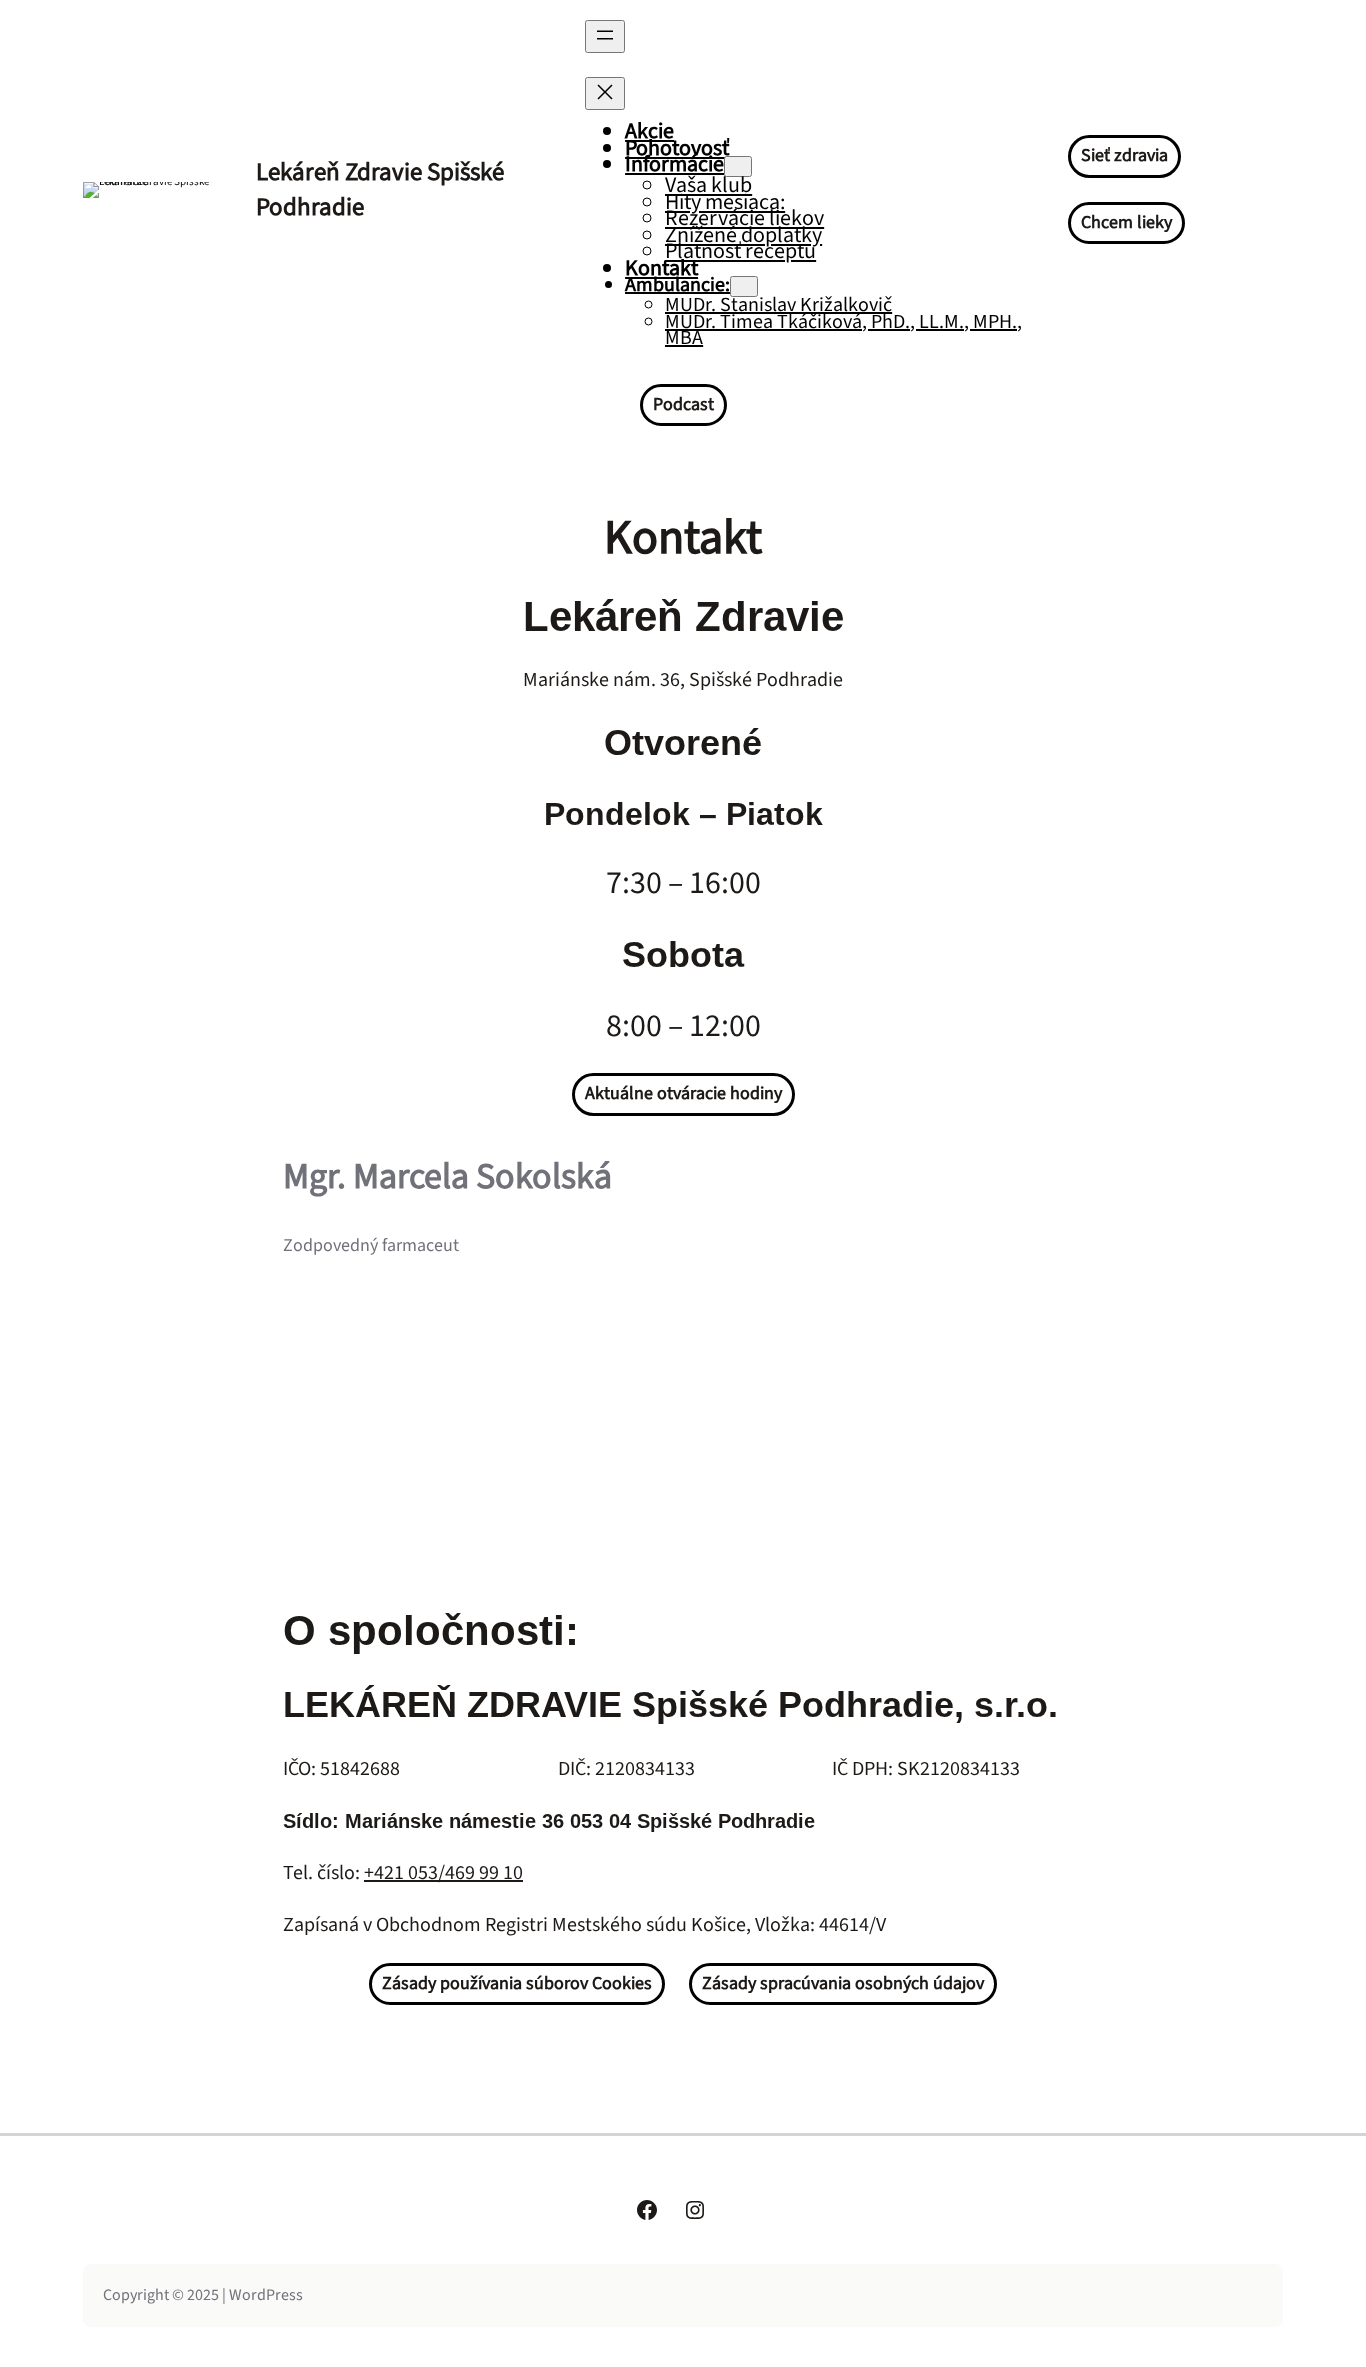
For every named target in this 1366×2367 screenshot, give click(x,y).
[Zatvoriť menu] (605, 93)
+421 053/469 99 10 (443, 1873)
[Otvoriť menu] (605, 36)
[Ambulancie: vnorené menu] (744, 286)
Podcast (683, 404)
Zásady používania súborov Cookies (517, 1983)
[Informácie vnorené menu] (738, 166)
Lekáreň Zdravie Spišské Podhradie (380, 189)
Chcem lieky (1126, 222)
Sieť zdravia (1124, 155)
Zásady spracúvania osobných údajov (843, 1983)
